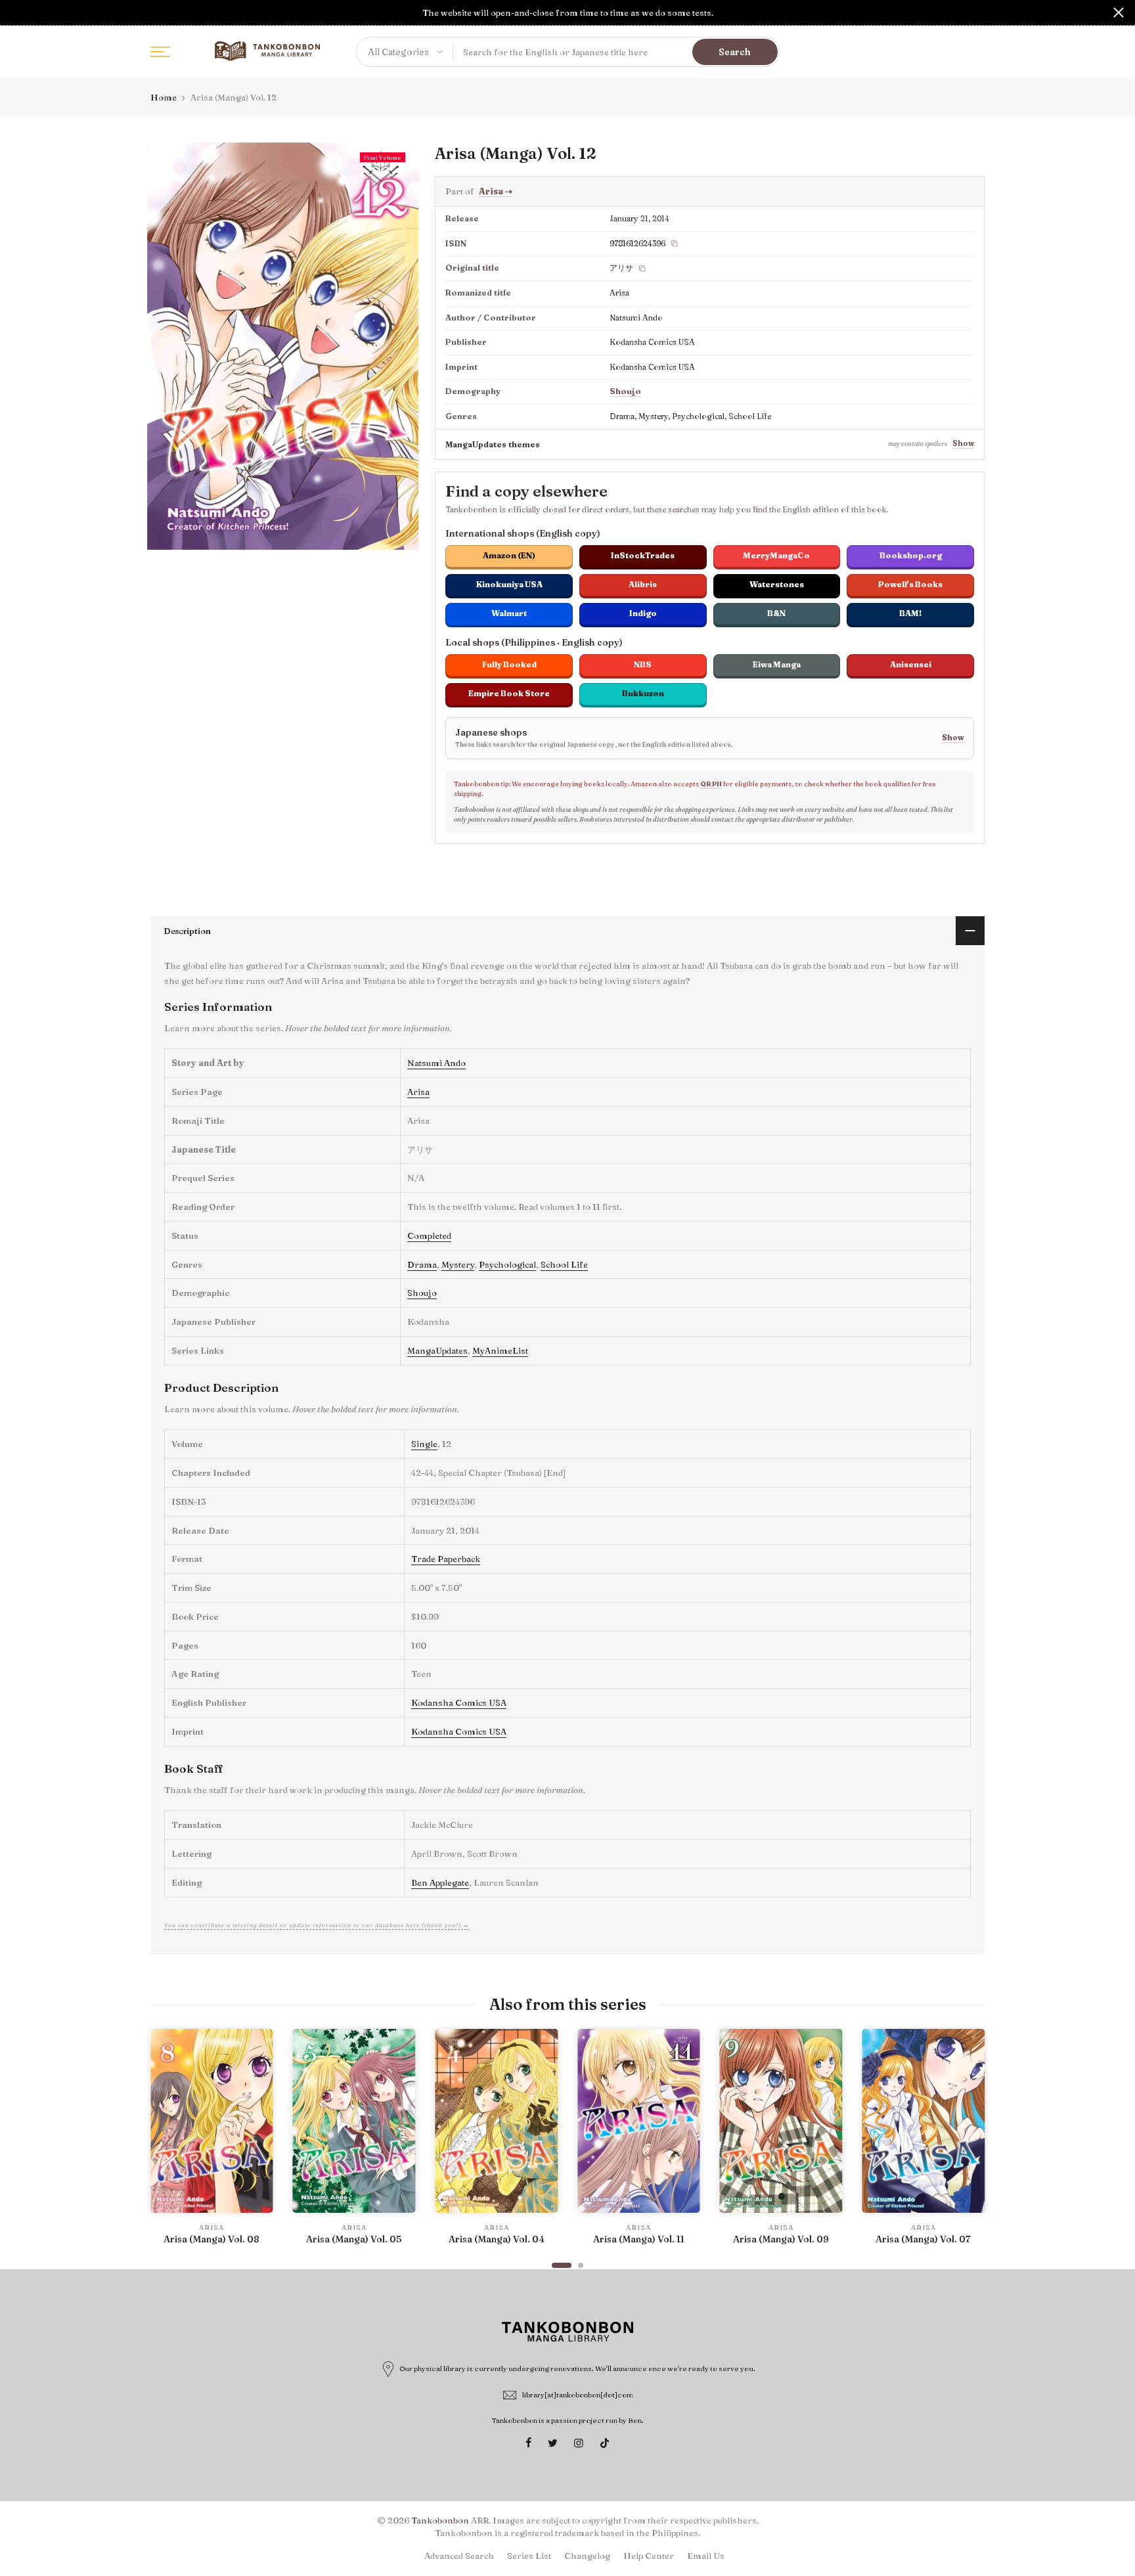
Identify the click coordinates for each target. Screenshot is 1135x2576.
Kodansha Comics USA (459, 1702)
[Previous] (164, 2143)
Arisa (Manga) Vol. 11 (639, 2239)
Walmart (509, 613)
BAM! (910, 613)
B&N (776, 613)
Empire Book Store (509, 693)
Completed (429, 1235)
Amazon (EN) (509, 555)
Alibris (643, 584)
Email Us (706, 2556)
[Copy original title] (642, 269)
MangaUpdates (437, 1350)
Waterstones (777, 584)
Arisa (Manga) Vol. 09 (781, 2239)
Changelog (587, 2556)
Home (164, 97)
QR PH (711, 784)
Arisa (496, 191)
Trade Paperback (446, 1559)
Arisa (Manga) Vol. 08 (211, 2239)
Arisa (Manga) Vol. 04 (497, 2239)
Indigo (643, 613)
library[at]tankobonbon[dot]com (578, 2395)
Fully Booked (509, 664)
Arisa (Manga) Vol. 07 (923, 2239)
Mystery (458, 1264)
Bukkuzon (643, 693)
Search (735, 52)
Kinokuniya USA (509, 584)
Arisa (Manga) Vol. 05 (354, 2239)
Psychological (507, 1264)
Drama (422, 1264)
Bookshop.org (911, 555)
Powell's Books (910, 584)
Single (424, 1444)
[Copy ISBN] (675, 244)
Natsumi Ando (436, 1063)
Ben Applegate (440, 1882)
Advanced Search (459, 2556)
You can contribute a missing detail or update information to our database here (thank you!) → (317, 1925)
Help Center (649, 2556)
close (16, 12)
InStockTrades (643, 555)
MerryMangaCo (776, 555)
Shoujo (625, 391)
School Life (564, 1264)
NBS (643, 664)
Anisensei (911, 664)
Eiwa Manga (777, 664)
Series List (529, 2556)
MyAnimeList (500, 1350)
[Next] (971, 2143)
